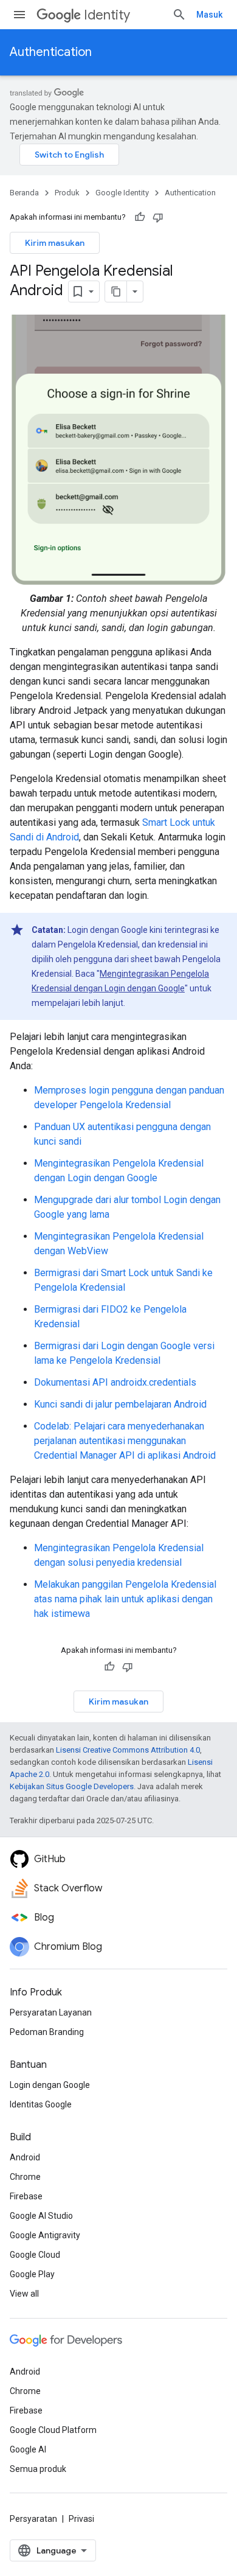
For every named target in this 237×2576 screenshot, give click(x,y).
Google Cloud (35, 2255)
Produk (67, 193)
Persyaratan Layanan (51, 2012)
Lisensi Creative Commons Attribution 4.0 (128, 1750)
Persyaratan (33, 2519)
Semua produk (38, 2469)
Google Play (32, 2274)
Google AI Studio (41, 2216)
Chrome (25, 2177)
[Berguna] (140, 217)
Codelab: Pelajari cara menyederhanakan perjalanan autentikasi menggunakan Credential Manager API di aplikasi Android (125, 1441)
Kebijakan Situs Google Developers (72, 1786)
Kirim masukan (55, 243)
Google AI (28, 2449)
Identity (107, 15)
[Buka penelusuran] (179, 15)
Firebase (26, 2196)
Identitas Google (41, 2104)
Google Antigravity (45, 2235)
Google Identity (122, 193)
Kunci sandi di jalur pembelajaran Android (120, 1404)
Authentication (51, 52)
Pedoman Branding (47, 2032)
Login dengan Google (50, 2085)
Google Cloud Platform (53, 2430)
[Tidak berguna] (158, 217)
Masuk (209, 15)
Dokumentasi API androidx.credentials (115, 1382)
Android (25, 2157)
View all (24, 2294)
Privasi (81, 2519)
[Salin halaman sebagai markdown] (116, 291)
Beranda (24, 193)
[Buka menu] (19, 15)
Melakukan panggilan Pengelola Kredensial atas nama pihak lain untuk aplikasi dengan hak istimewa (125, 1599)
